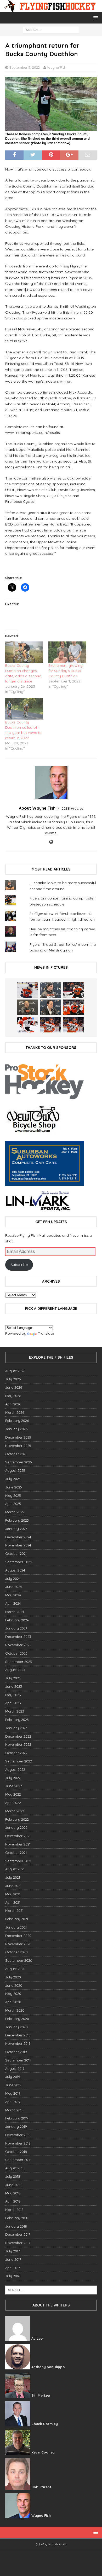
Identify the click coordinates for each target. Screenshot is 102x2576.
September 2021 (18, 1861)
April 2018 (13, 2201)
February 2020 (17, 2019)
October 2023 (16, 1653)
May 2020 (13, 1994)
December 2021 (18, 1836)
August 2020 (15, 1969)
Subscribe (19, 1265)
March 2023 (15, 1711)
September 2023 (19, 1662)
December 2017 (18, 2234)
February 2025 (17, 1520)
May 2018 (13, 2193)
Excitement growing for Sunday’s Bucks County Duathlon (66, 671)
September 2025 (19, 1462)
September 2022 (19, 1761)
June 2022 (14, 1786)
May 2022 (13, 1794)
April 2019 (13, 2102)
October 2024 (16, 1553)
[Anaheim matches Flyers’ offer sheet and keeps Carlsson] (74, 1025)
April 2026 (13, 1404)
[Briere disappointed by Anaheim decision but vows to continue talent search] (50, 1025)
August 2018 (15, 2168)
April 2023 (13, 1703)
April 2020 (13, 2002)
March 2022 (15, 1811)
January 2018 (16, 2226)
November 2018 (18, 2143)
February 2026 (17, 1421)
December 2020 (18, 1936)
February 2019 (17, 2118)
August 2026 (15, 1371)
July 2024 (13, 1579)
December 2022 (18, 1736)
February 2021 (17, 1919)
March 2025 (15, 1512)
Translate (46, 1333)
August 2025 (15, 1470)
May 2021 (13, 1894)
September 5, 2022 (25, 67)
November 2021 (18, 1844)
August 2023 (15, 1670)
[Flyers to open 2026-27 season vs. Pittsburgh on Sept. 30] (27, 1025)
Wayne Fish (57, 67)
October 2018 (16, 2152)
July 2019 (13, 2077)
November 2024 (18, 1545)
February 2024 (17, 1620)
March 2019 (14, 2110)
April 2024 (13, 1603)
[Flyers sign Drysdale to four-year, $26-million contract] (74, 990)
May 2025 (13, 1496)
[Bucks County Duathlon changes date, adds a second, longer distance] (24, 652)
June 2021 (13, 1886)
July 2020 (13, 1977)
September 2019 (18, 2060)
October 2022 (16, 1753)
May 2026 (13, 1396)
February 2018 (17, 2218)
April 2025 (13, 1504)
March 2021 (14, 1911)
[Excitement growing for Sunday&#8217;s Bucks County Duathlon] (67, 652)
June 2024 (14, 1587)
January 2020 (16, 2027)
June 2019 (13, 2085)
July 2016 (13, 2276)
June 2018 (13, 2185)
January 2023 (16, 1728)
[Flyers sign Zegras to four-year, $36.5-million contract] (74, 1007)
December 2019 (18, 2035)
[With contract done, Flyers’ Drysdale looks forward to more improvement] (50, 990)
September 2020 (19, 1960)
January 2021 (16, 1927)
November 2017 (18, 2243)
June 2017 (13, 2259)
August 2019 (15, 2069)
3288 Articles (72, 808)
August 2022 (15, 1769)
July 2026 (13, 1379)
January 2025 (16, 1529)
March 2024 (15, 1612)
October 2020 (16, 1952)
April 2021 (13, 1902)
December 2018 (18, 2135)
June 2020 (14, 1985)
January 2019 (16, 2127)
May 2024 (13, 1595)
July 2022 (13, 1778)
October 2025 (16, 1454)
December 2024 (18, 1537)
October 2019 (16, 2052)
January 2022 (16, 1827)
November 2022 (18, 1744)
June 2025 (14, 1487)
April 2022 (13, 1803)
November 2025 (18, 1446)
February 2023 (17, 1720)
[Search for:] (51, 30)
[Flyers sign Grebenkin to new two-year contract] (27, 990)
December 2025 (18, 1437)
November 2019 (18, 2043)
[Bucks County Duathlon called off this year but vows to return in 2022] (24, 709)
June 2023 (14, 1686)
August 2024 (15, 1570)
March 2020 (15, 2010)
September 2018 (18, 2160)
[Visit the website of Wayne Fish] (51, 842)
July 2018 (13, 2176)
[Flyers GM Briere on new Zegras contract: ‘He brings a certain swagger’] (50, 1007)
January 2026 (16, 1429)
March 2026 (15, 1412)
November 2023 (18, 1645)
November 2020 (18, 1944)
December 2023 (18, 1637)
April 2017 (13, 2268)
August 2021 (15, 1869)
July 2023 (13, 1678)
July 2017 (13, 2251)
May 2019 (13, 2093)
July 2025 (13, 1479)
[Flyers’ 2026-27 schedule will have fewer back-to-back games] (27, 1007)
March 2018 (14, 2210)
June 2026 (14, 1387)
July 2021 (13, 1877)
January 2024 (16, 1628)
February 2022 (17, 1819)
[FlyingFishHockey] (51, 9)
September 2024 (19, 1562)
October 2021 (16, 1853)
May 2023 (13, 1695)
